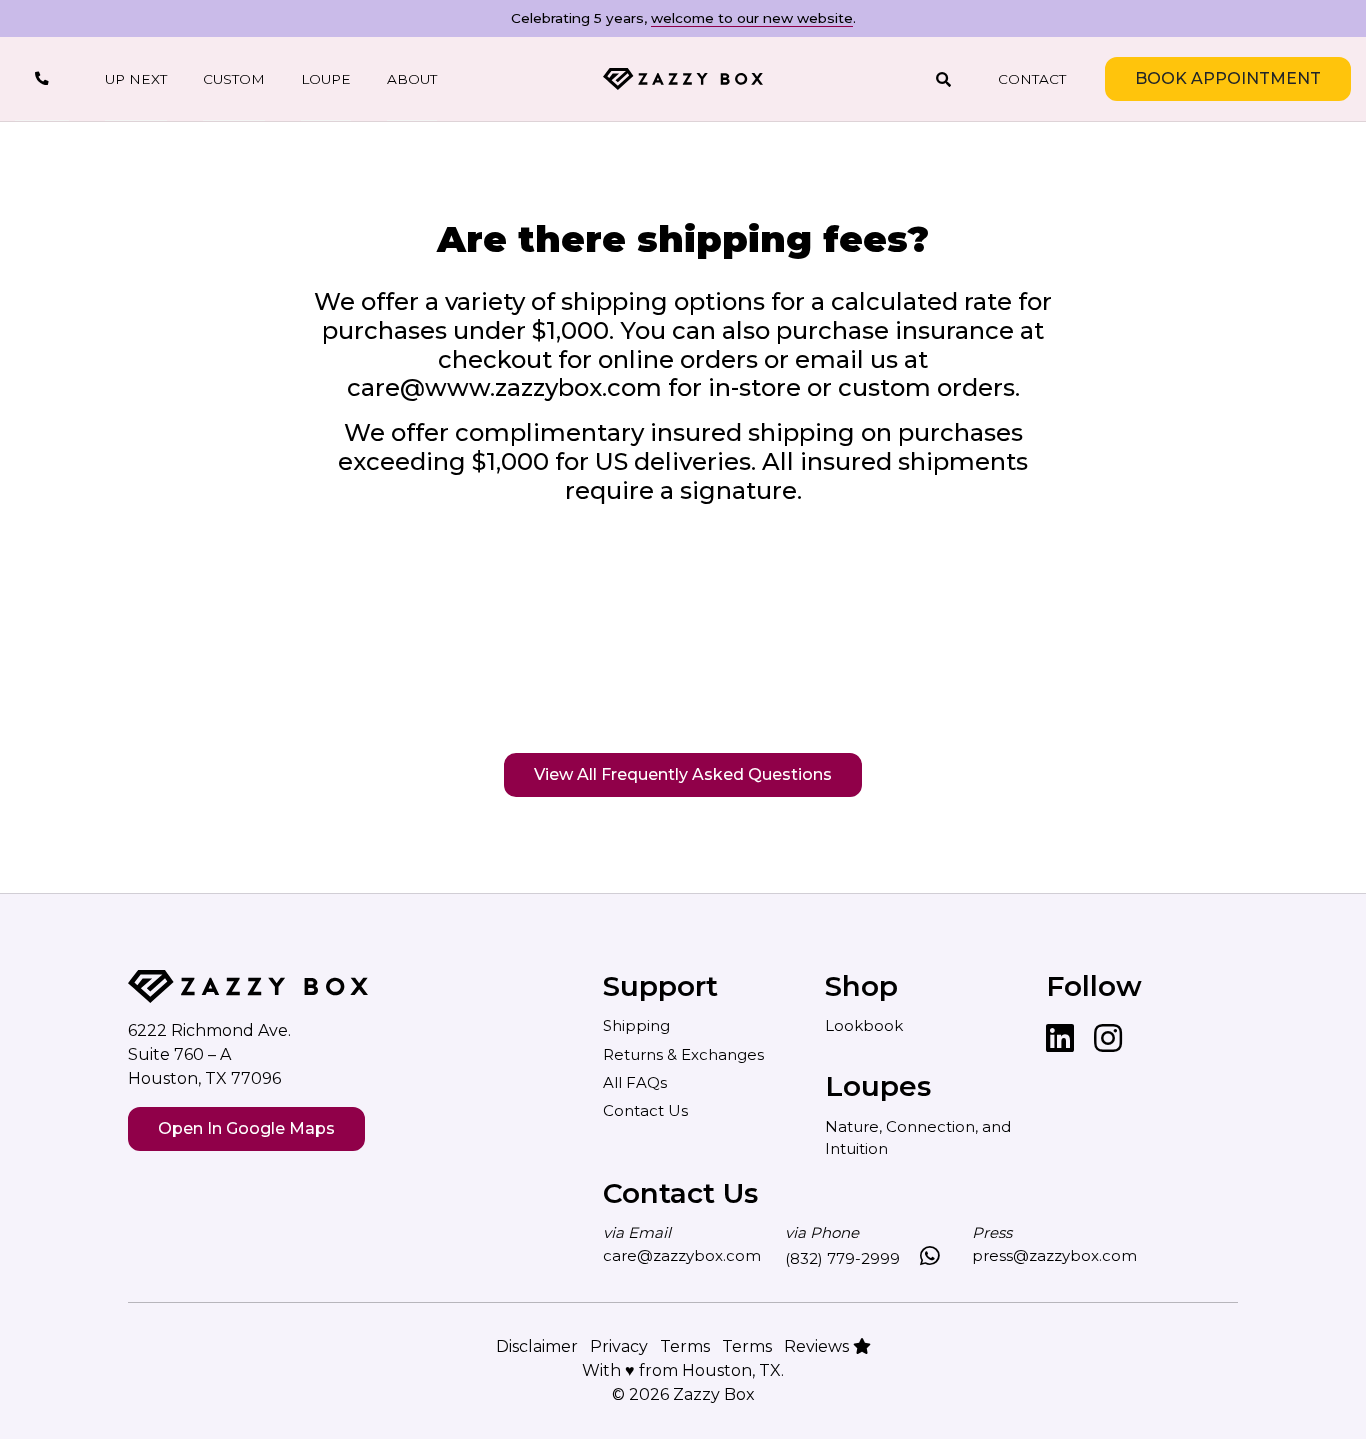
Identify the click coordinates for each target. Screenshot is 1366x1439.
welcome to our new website (752, 18)
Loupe (326, 79)
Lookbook (864, 1025)
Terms (685, 1346)
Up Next (136, 79)
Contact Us (645, 1110)
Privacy (619, 1346)
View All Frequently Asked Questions (683, 774)
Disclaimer (537, 1346)
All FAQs (635, 1082)
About (412, 79)
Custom (234, 79)
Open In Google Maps (246, 1128)
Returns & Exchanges (683, 1054)
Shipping (636, 1025)
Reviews (818, 1346)
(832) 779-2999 (842, 1258)
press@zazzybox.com (1054, 1255)
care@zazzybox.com (682, 1255)
